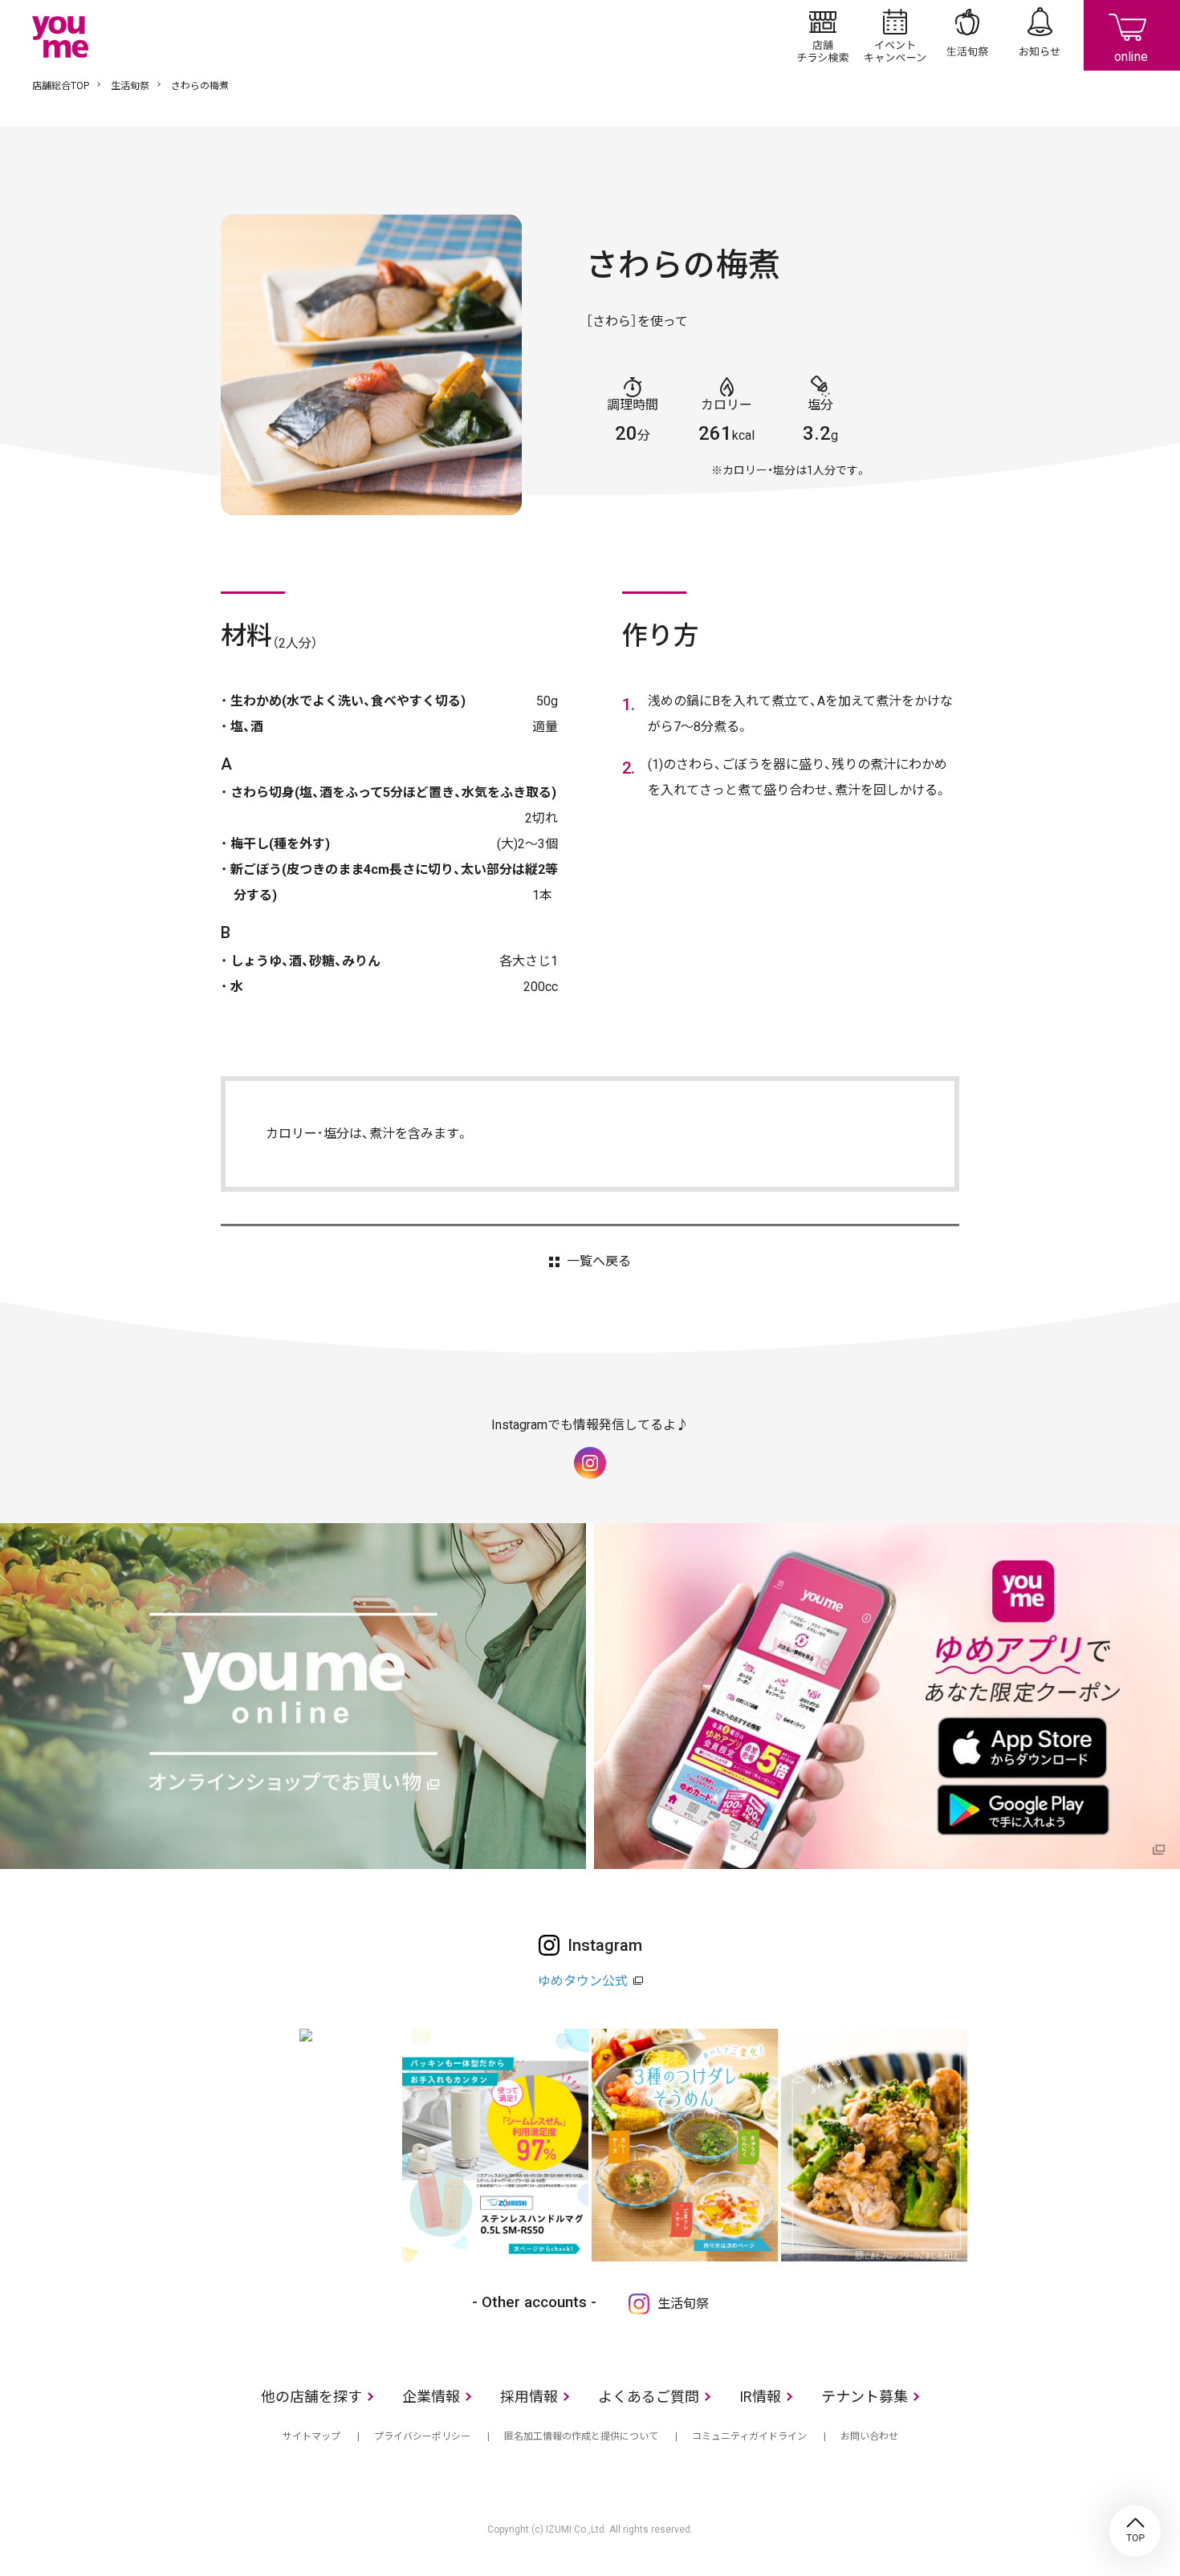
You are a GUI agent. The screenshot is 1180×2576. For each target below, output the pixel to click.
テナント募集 (865, 2397)
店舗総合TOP (61, 86)
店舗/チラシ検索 (823, 35)
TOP (1135, 2531)
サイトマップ (311, 2436)
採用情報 (529, 2397)
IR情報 (760, 2397)
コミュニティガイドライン (749, 2436)
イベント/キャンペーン (895, 35)
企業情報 (431, 2397)
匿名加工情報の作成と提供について (581, 2436)
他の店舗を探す (311, 2397)
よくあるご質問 (649, 2397)
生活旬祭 (967, 35)
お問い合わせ (869, 2436)
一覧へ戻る (598, 1262)
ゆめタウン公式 (583, 1981)
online (1132, 35)
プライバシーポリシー (422, 2436)
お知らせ (1040, 35)
